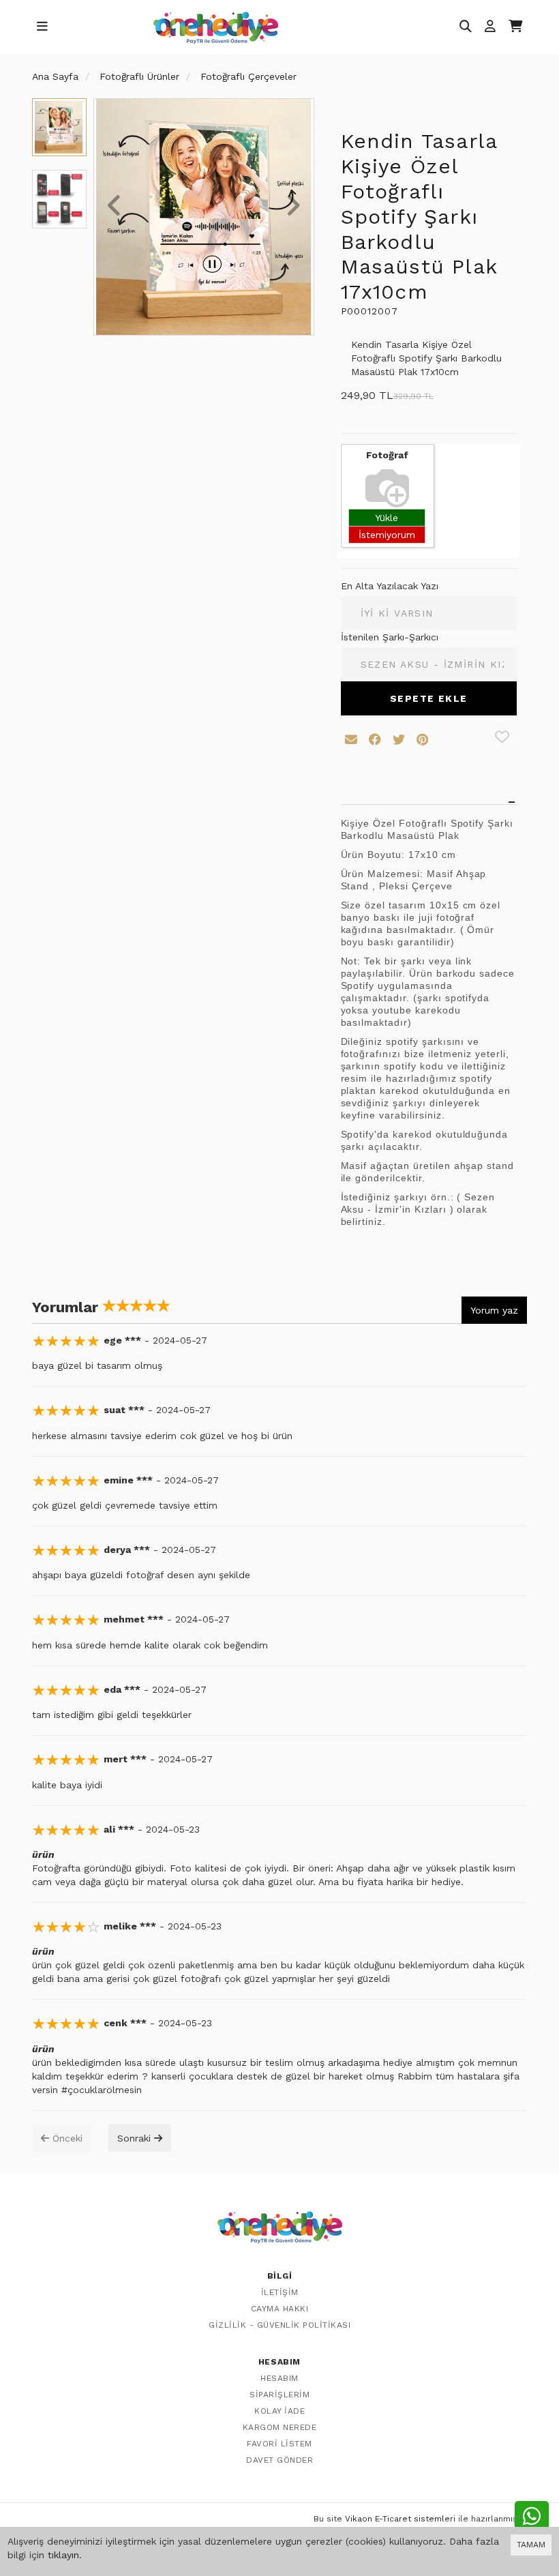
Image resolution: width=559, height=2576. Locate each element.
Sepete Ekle (428, 698)
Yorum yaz (494, 1310)
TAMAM (531, 2545)
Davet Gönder (279, 2460)
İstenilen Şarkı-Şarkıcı (390, 637)
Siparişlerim (279, 2395)
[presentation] (115, 207)
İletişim (280, 2292)
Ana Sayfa (55, 76)
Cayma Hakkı (280, 2309)
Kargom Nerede (280, 2427)
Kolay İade (279, 2411)
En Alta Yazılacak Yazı (390, 586)
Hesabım (279, 2378)
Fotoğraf (387, 455)
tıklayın (63, 2555)
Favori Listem (279, 2444)
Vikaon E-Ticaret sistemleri (400, 2519)
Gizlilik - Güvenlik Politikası (279, 2325)
